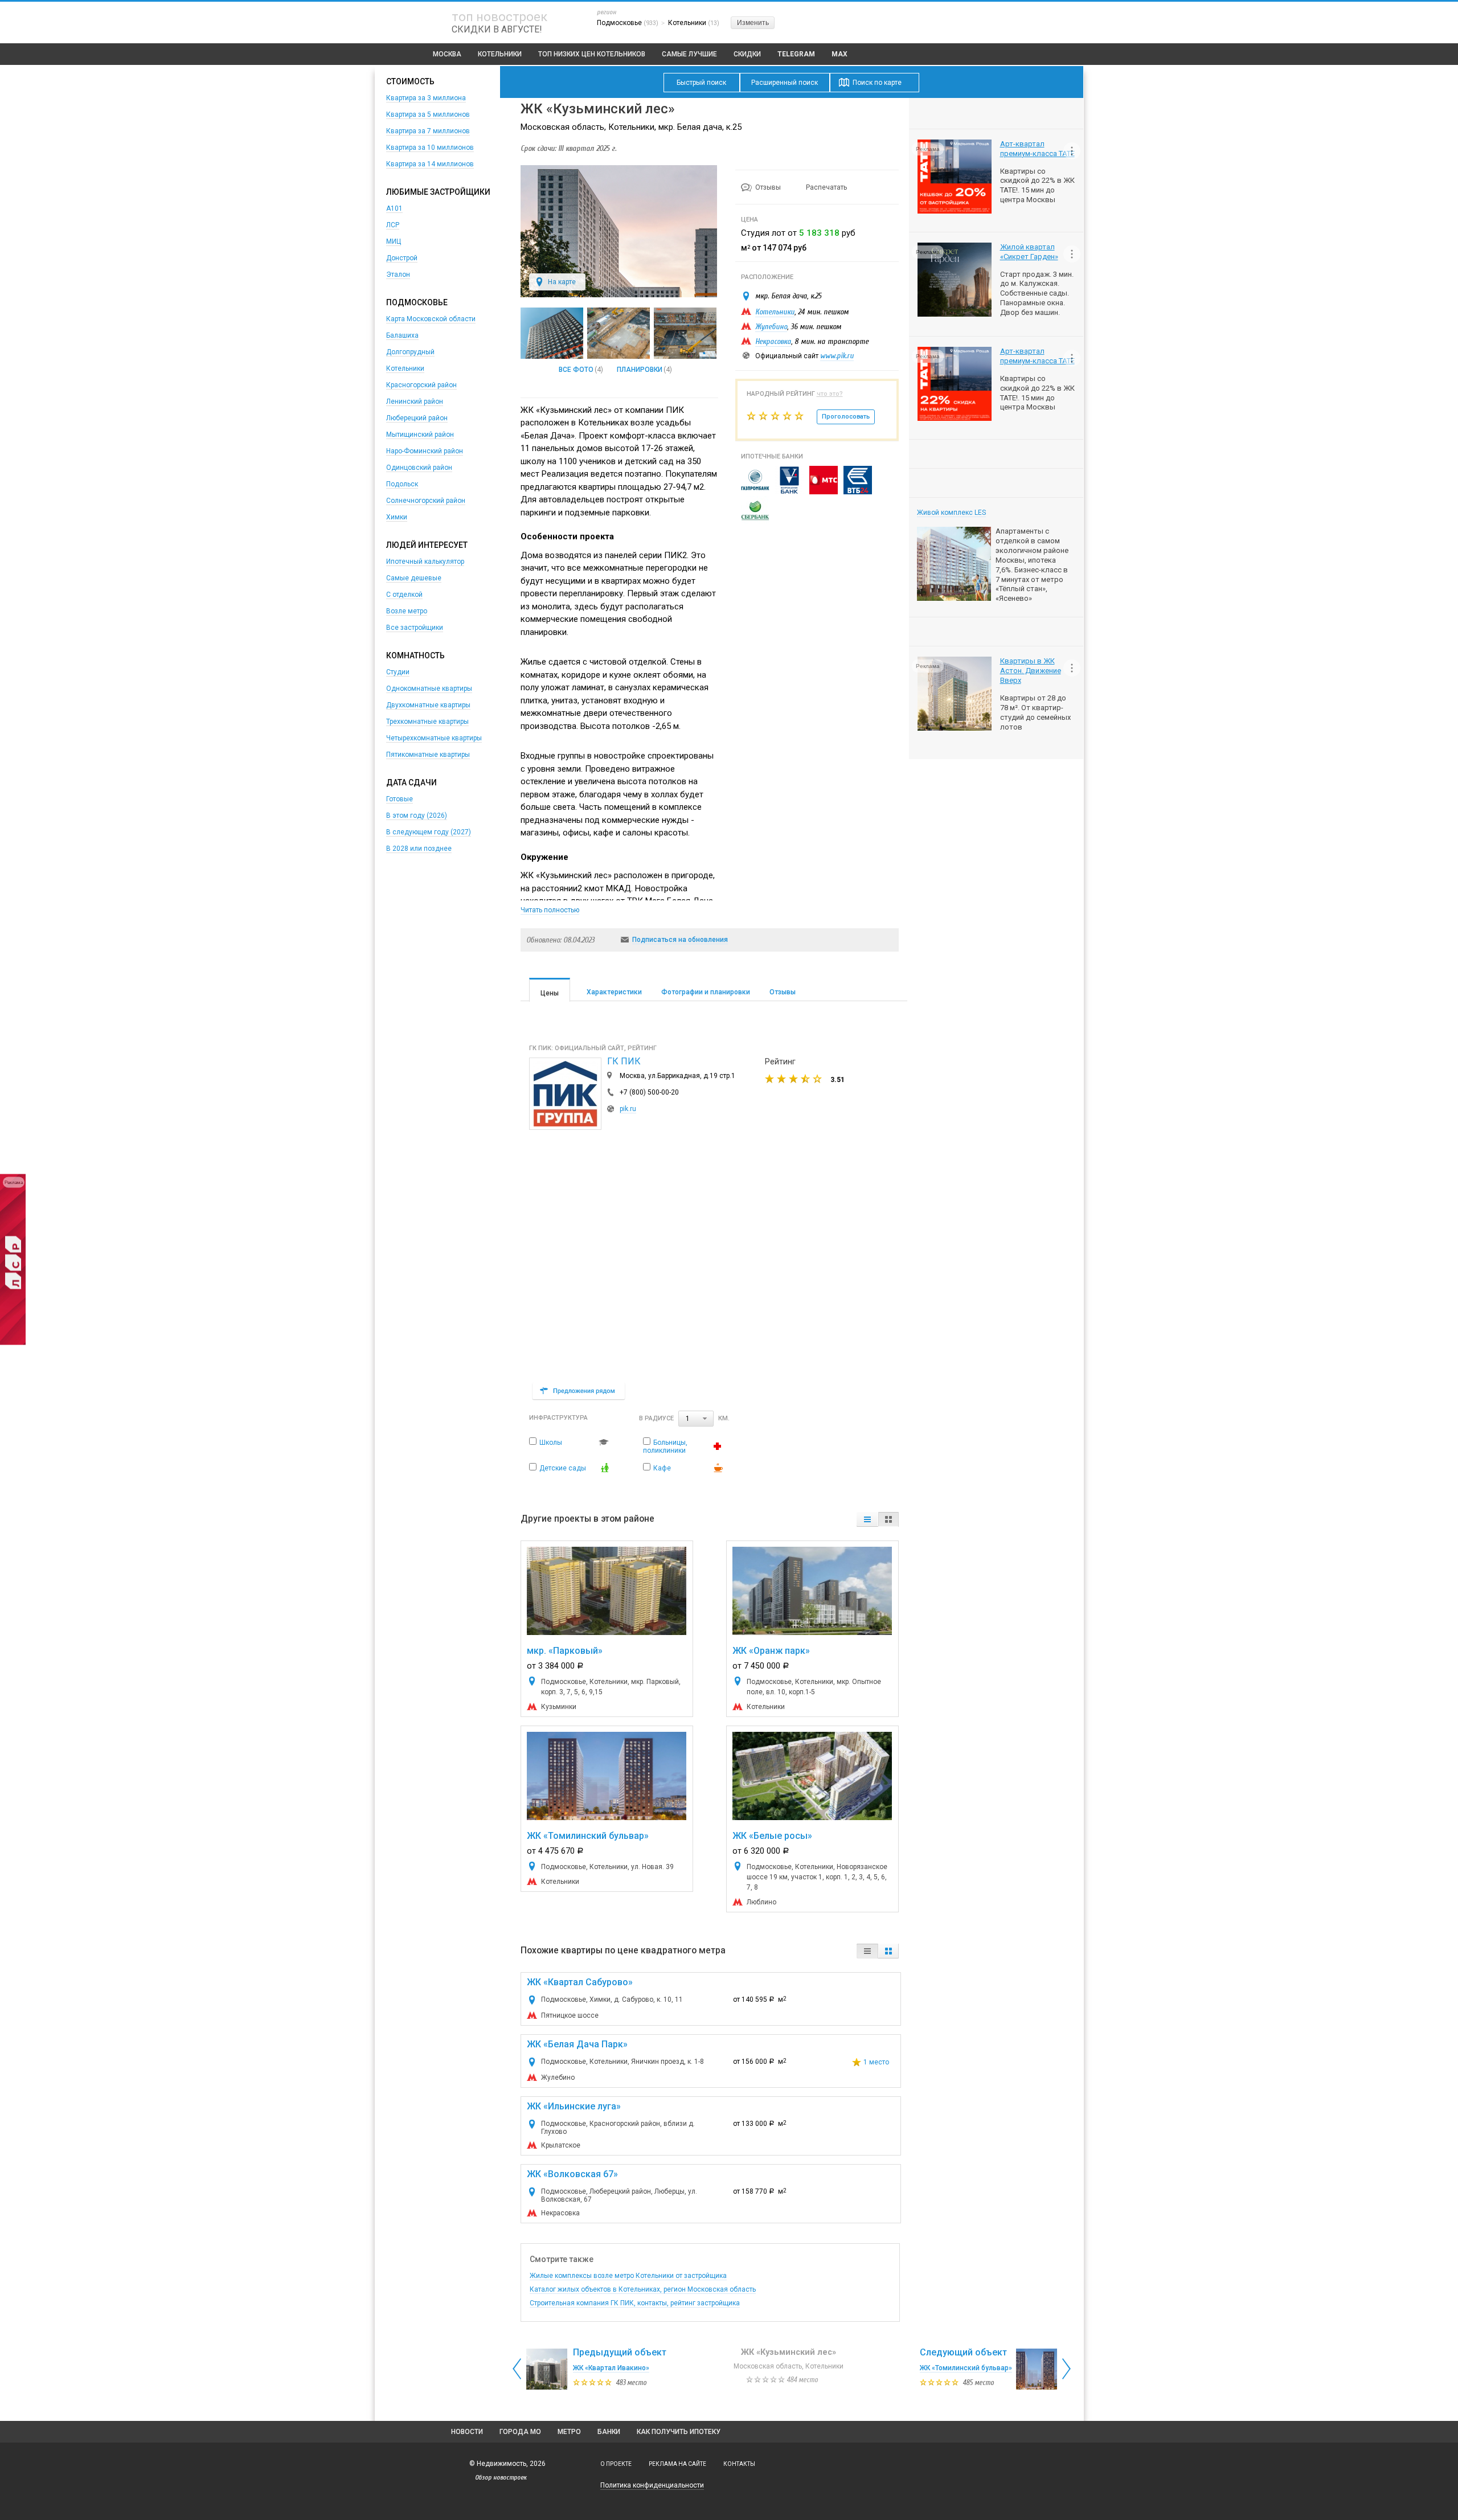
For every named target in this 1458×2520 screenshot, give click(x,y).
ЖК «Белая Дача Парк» (577, 2044)
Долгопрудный (410, 352)
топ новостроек (499, 17)
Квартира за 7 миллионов (428, 131)
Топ (592, 54)
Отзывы (769, 187)
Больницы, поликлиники (665, 1447)
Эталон (398, 274)
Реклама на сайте (677, 2464)
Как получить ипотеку (679, 2432)
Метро (569, 2432)
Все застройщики (415, 628)
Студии (398, 672)
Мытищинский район (420, 435)
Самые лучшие (689, 54)
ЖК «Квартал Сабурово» (580, 1982)
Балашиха (402, 335)
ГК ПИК (624, 1061)
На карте (562, 282)
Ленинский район (415, 401)
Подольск (402, 484)
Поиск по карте (877, 83)
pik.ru (628, 1109)
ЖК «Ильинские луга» (574, 2106)
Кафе (662, 1468)
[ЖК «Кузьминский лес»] (619, 295)
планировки (640, 370)
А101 (394, 208)
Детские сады (563, 1468)
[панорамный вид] (552, 333)
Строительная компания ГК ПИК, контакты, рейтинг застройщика (635, 2303)
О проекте (616, 2464)
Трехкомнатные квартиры (427, 722)
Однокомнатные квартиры (429, 689)
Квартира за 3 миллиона (426, 98)
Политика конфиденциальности (652, 2485)
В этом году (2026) (417, 816)
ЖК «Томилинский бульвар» (588, 1836)
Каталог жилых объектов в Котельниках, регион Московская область (643, 2289)
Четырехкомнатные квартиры (434, 738)
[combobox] (696, 1419)
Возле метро (407, 611)
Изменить (753, 23)
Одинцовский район (419, 468)
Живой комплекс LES (951, 513)
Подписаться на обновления (680, 940)
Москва (447, 54)
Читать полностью (550, 910)
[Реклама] (13, 1342)
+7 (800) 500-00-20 (649, 1092)
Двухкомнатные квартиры (428, 705)
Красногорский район (421, 385)
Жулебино (771, 327)
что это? (830, 394)
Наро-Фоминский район (425, 451)
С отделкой (404, 595)
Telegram (796, 54)
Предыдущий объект (620, 2352)
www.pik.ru (837, 356)
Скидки (747, 54)
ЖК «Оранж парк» (771, 1651)
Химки (397, 517)
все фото (576, 370)
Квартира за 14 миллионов (430, 164)
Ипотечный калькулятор (425, 562)
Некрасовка (773, 341)
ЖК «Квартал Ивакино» (611, 2368)
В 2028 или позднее (419, 849)
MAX (839, 54)
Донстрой (402, 258)
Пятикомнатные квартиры (428, 755)
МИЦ (394, 241)
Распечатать (826, 187)
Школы (551, 1443)
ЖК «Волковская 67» (572, 2174)
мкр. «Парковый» (565, 1651)
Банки (609, 2432)
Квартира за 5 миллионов (428, 114)
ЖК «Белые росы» (772, 1836)
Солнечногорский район (426, 501)
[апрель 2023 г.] (619, 333)
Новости (467, 2432)
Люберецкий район (417, 418)
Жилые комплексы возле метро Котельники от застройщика (628, 2276)
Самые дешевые (414, 578)
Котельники (500, 54)
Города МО (520, 2432)
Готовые (400, 799)
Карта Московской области (431, 319)
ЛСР (393, 225)
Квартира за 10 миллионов (430, 147)
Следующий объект (963, 2352)
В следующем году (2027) (429, 832)
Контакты (739, 2464)
